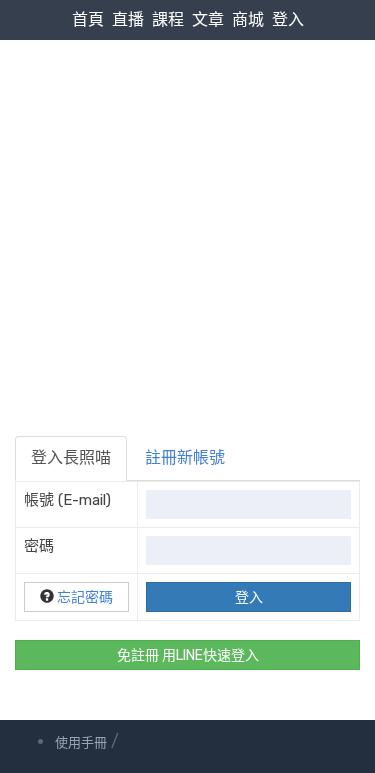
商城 (248, 19)
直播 (128, 19)
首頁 (88, 19)
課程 (168, 19)
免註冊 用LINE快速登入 (188, 655)
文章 (208, 19)
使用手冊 (81, 742)
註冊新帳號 (185, 457)
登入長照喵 (71, 457)
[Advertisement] (187, 198)
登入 (288, 19)
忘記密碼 (85, 597)
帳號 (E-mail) (67, 500)
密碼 (39, 546)
